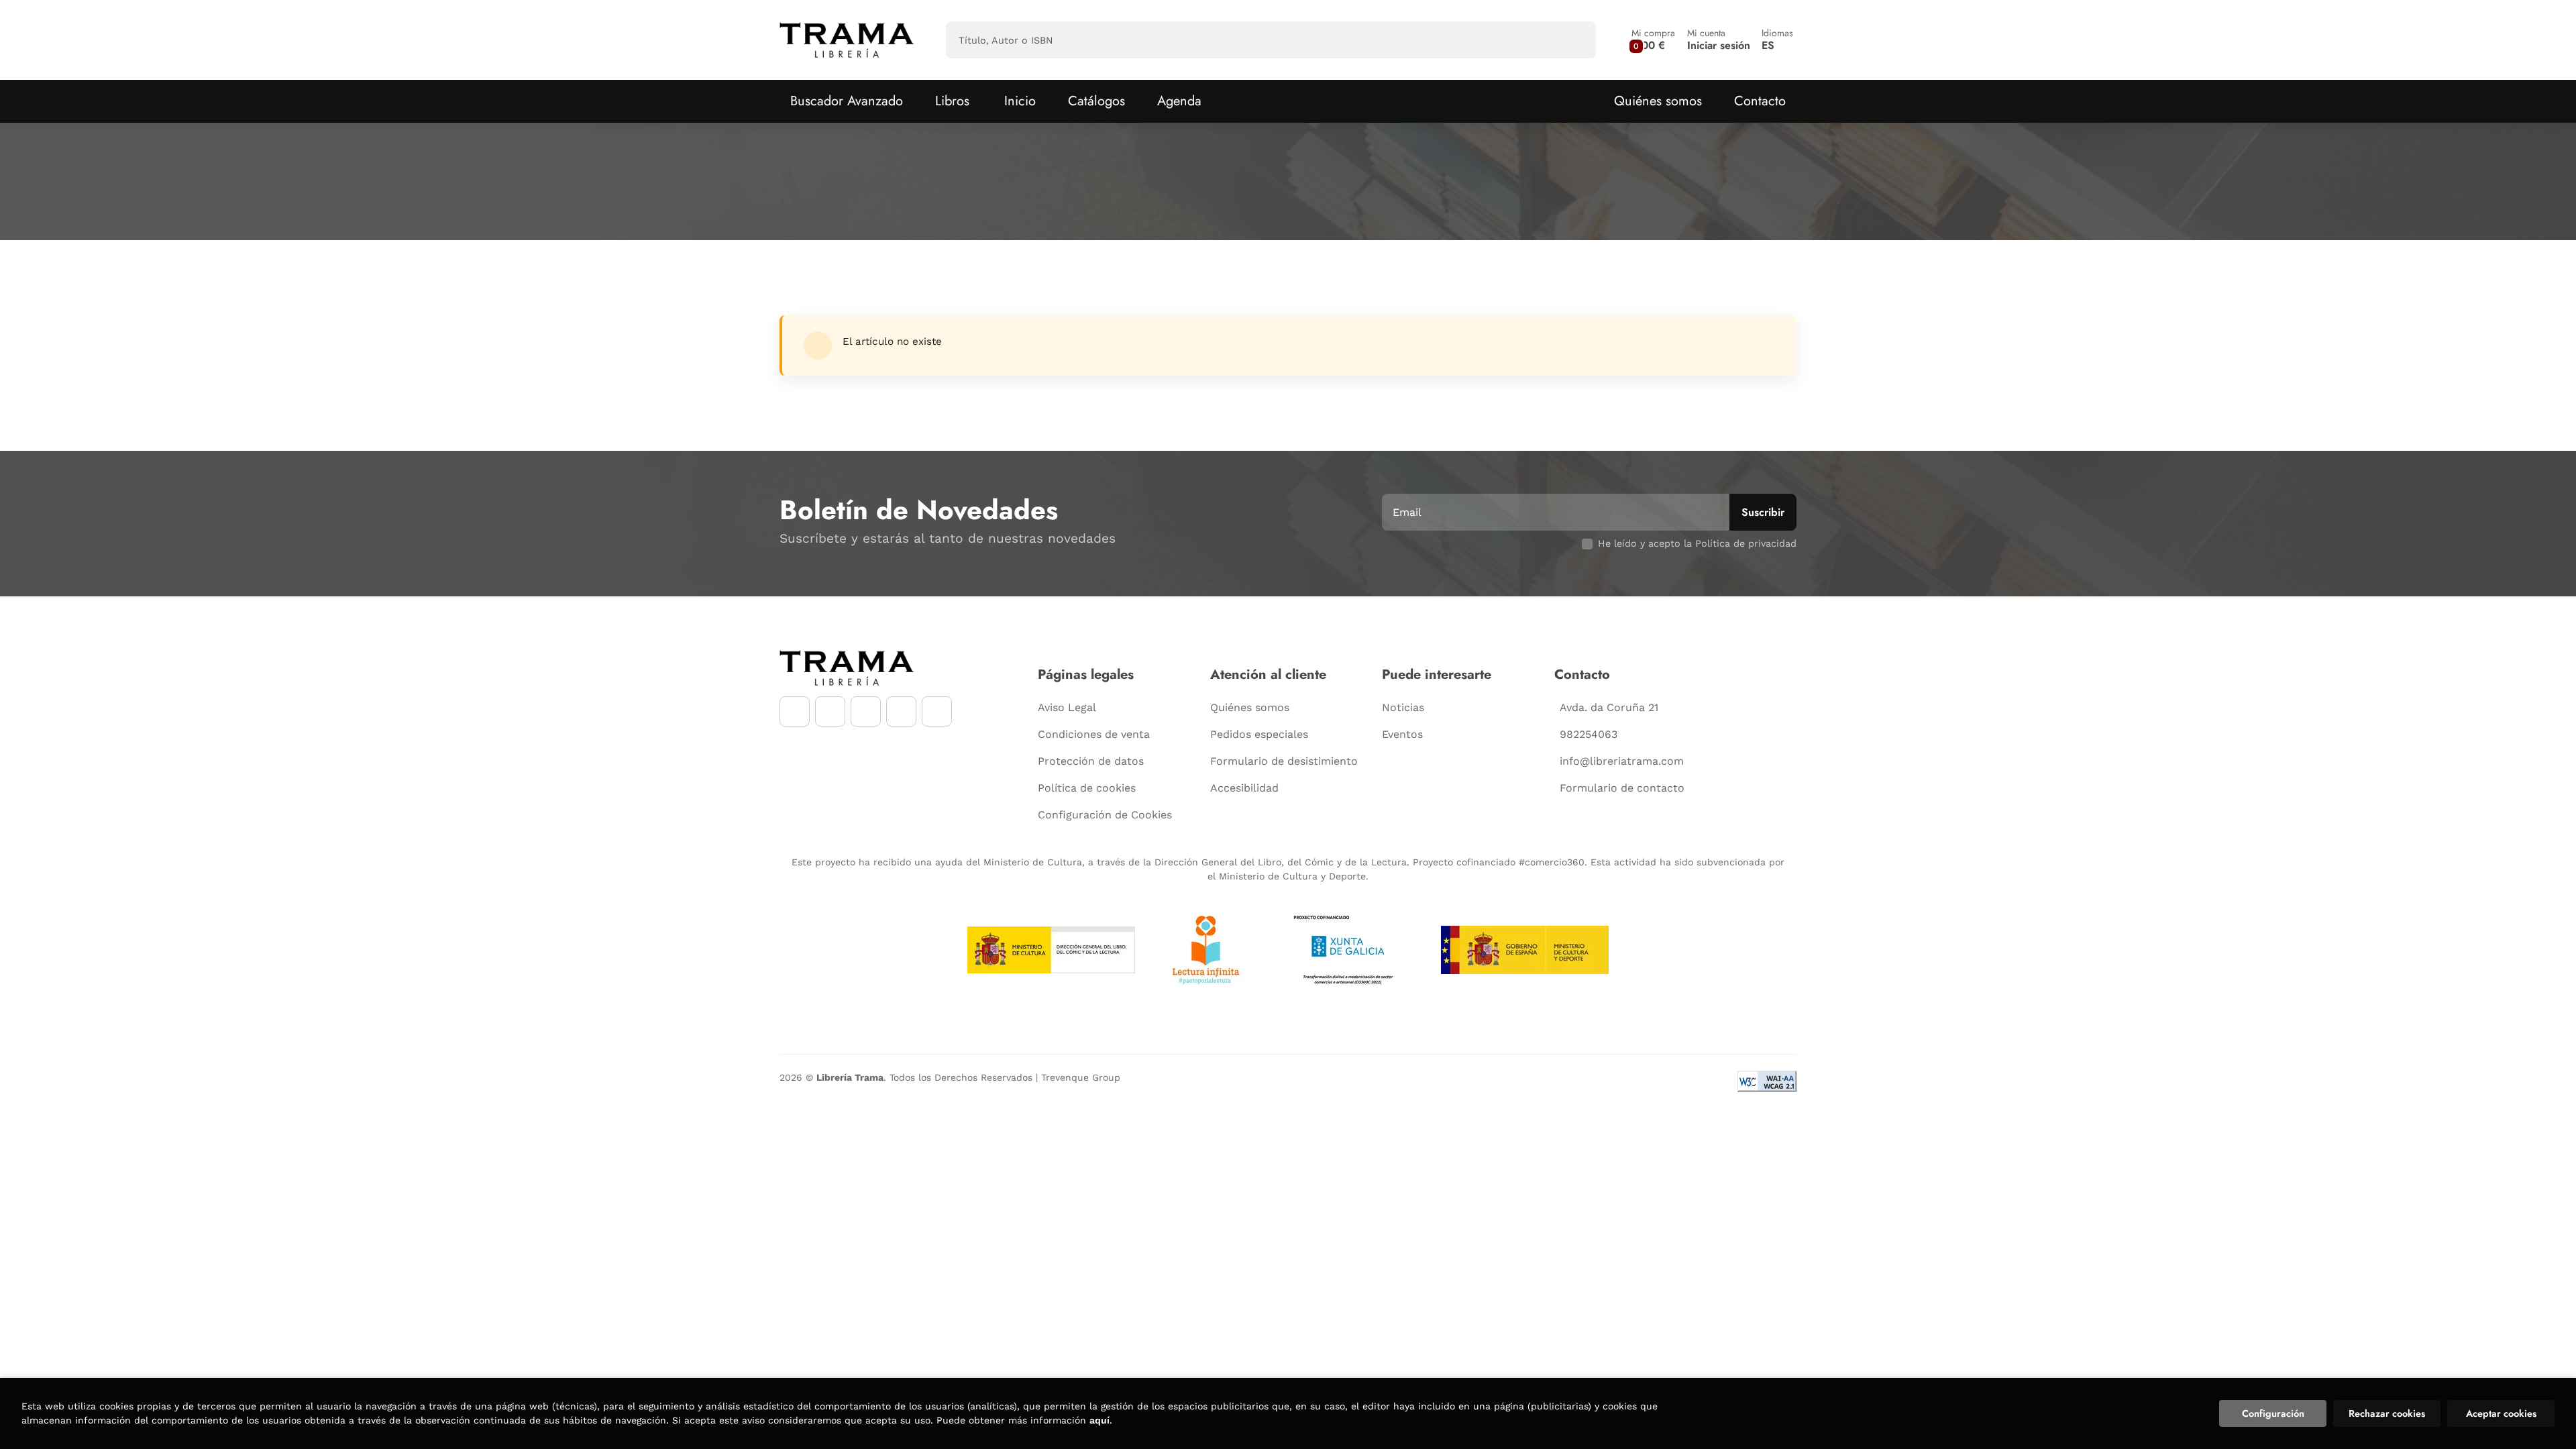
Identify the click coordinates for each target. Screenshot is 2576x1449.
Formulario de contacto (1622, 788)
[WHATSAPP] (901, 711)
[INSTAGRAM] (830, 711)
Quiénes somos (1658, 101)
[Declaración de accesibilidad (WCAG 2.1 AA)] (1767, 1081)
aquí (1099, 1420)
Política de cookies (1087, 788)
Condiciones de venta (1094, 734)
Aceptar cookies (2501, 1413)
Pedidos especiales (1259, 734)
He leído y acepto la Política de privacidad (1697, 543)
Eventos (1402, 734)
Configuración (2273, 1413)
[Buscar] (1574, 40)
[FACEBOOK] (795, 711)
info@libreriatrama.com (1622, 761)
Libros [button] (952, 101)
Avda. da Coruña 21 (1609, 707)
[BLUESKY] (937, 711)
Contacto (1760, 101)
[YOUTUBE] (866, 711)
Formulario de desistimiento (1284, 761)
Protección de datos (1091, 761)
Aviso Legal (1067, 707)
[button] (1653, 40)
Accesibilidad (1244, 788)
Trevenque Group (1081, 1077)
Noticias (1403, 707)
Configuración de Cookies (1105, 815)
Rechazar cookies (2387, 1413)
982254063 (1589, 734)
